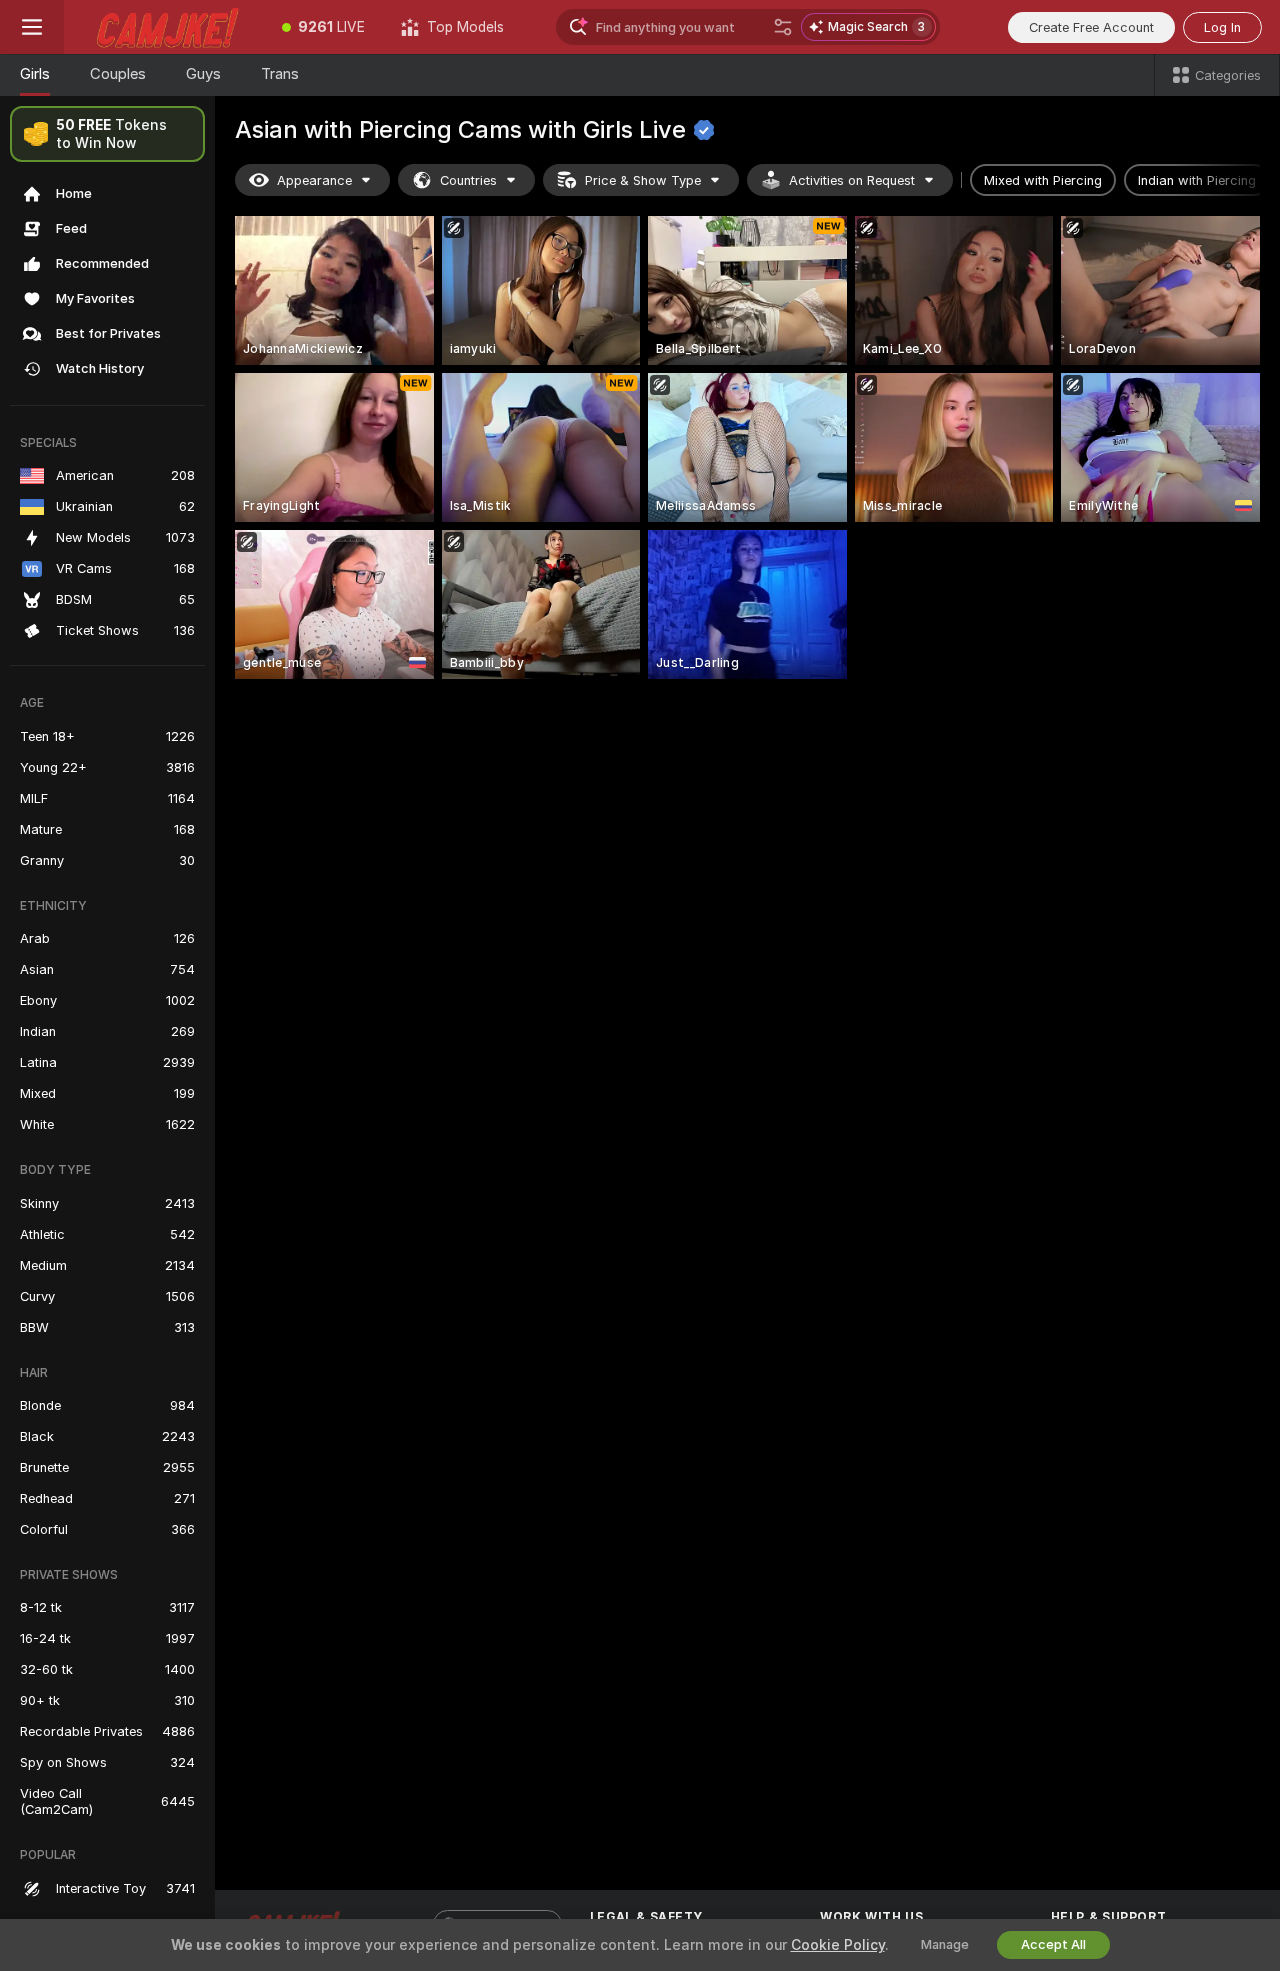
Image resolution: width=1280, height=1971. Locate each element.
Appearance (314, 180)
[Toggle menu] (32, 27)
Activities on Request (852, 180)
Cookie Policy (838, 1945)
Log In (1222, 27)
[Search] (783, 27)
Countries (468, 180)
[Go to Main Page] (164, 27)
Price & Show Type (643, 180)
